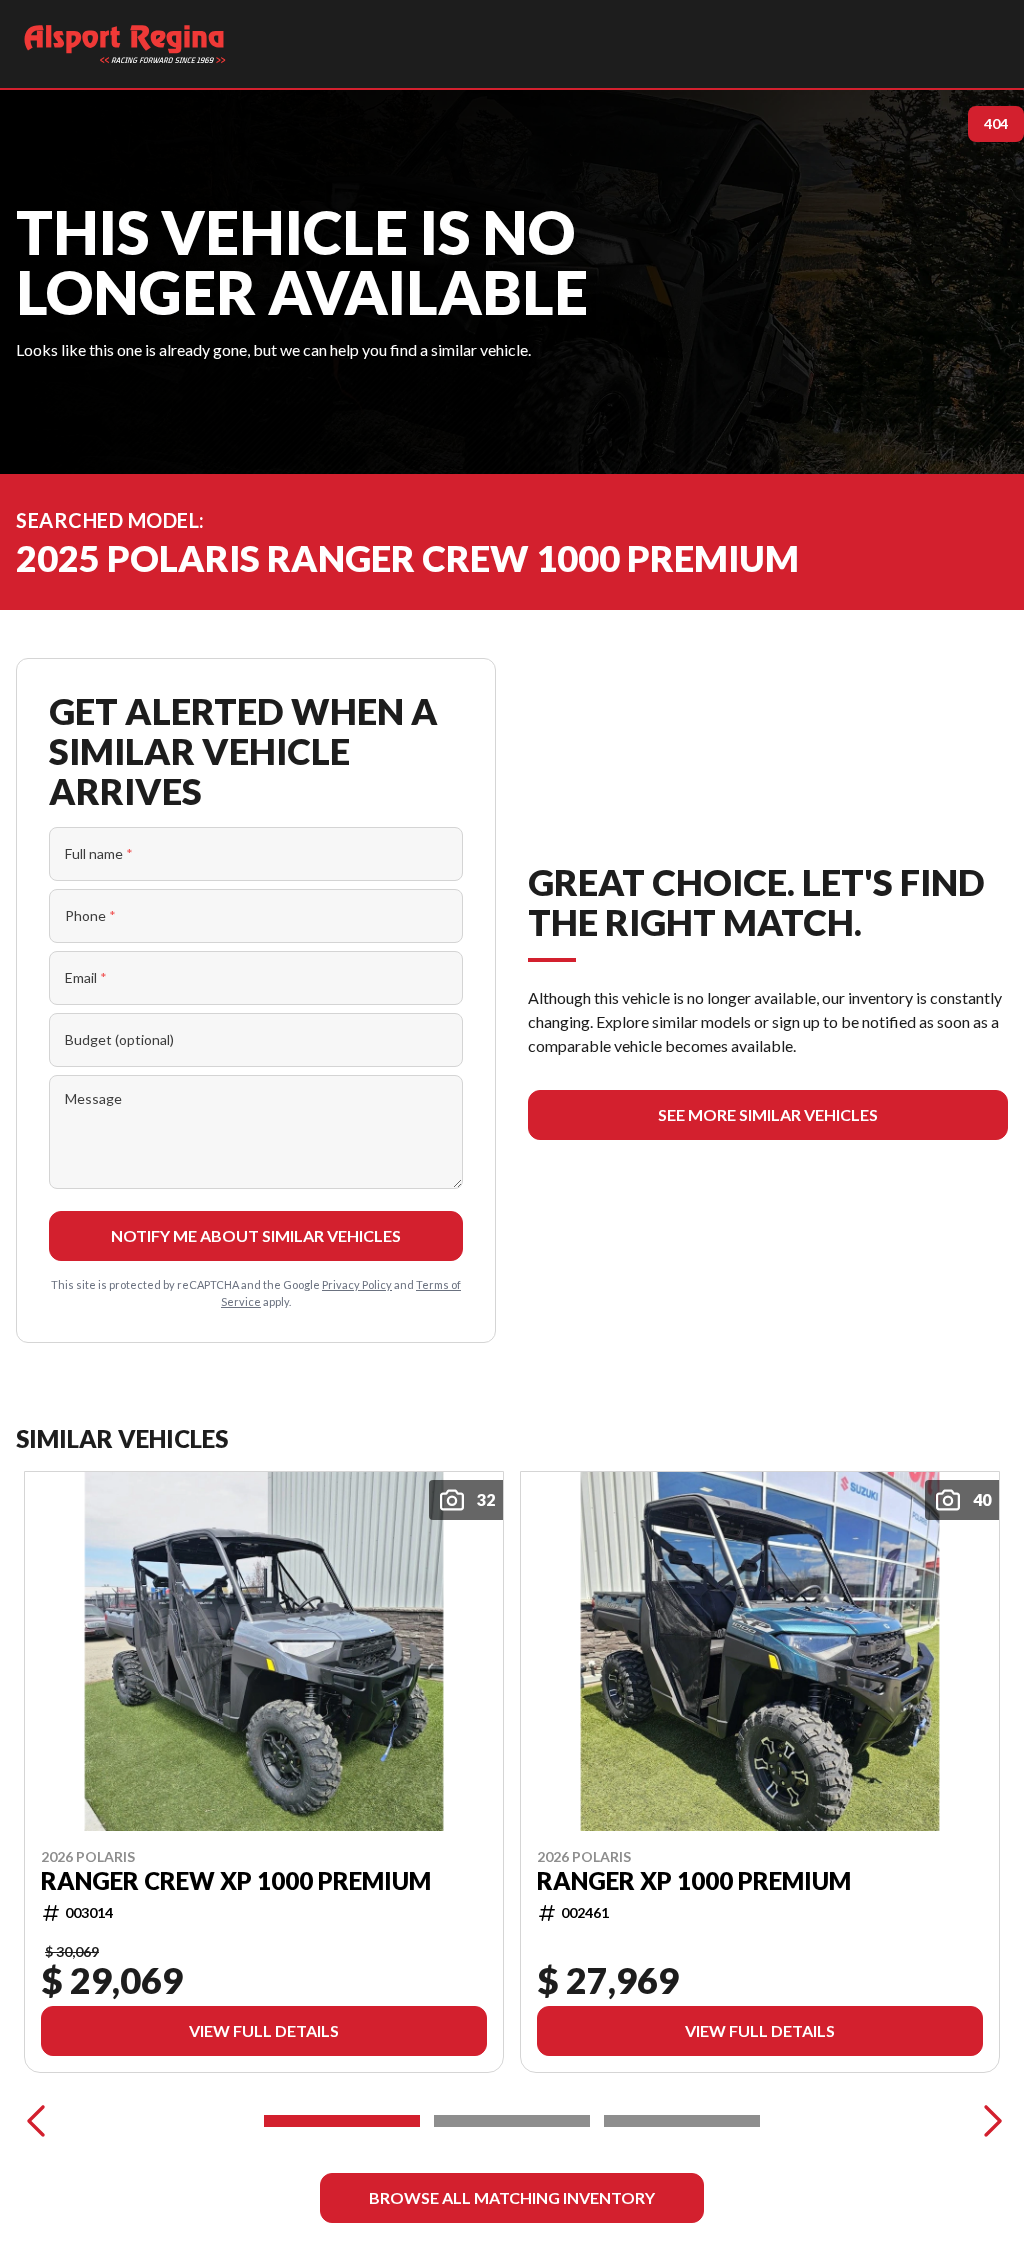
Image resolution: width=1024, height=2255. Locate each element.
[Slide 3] (682, 2121)
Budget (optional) (119, 1039)
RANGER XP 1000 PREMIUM (694, 1881)
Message (93, 1098)
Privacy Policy (357, 1284)
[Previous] (36, 2121)
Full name (99, 853)
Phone (90, 915)
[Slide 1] (342, 2121)
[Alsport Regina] (125, 44)
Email (86, 977)
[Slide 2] (512, 2121)
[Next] (988, 2121)
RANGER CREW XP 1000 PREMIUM (236, 1881)
